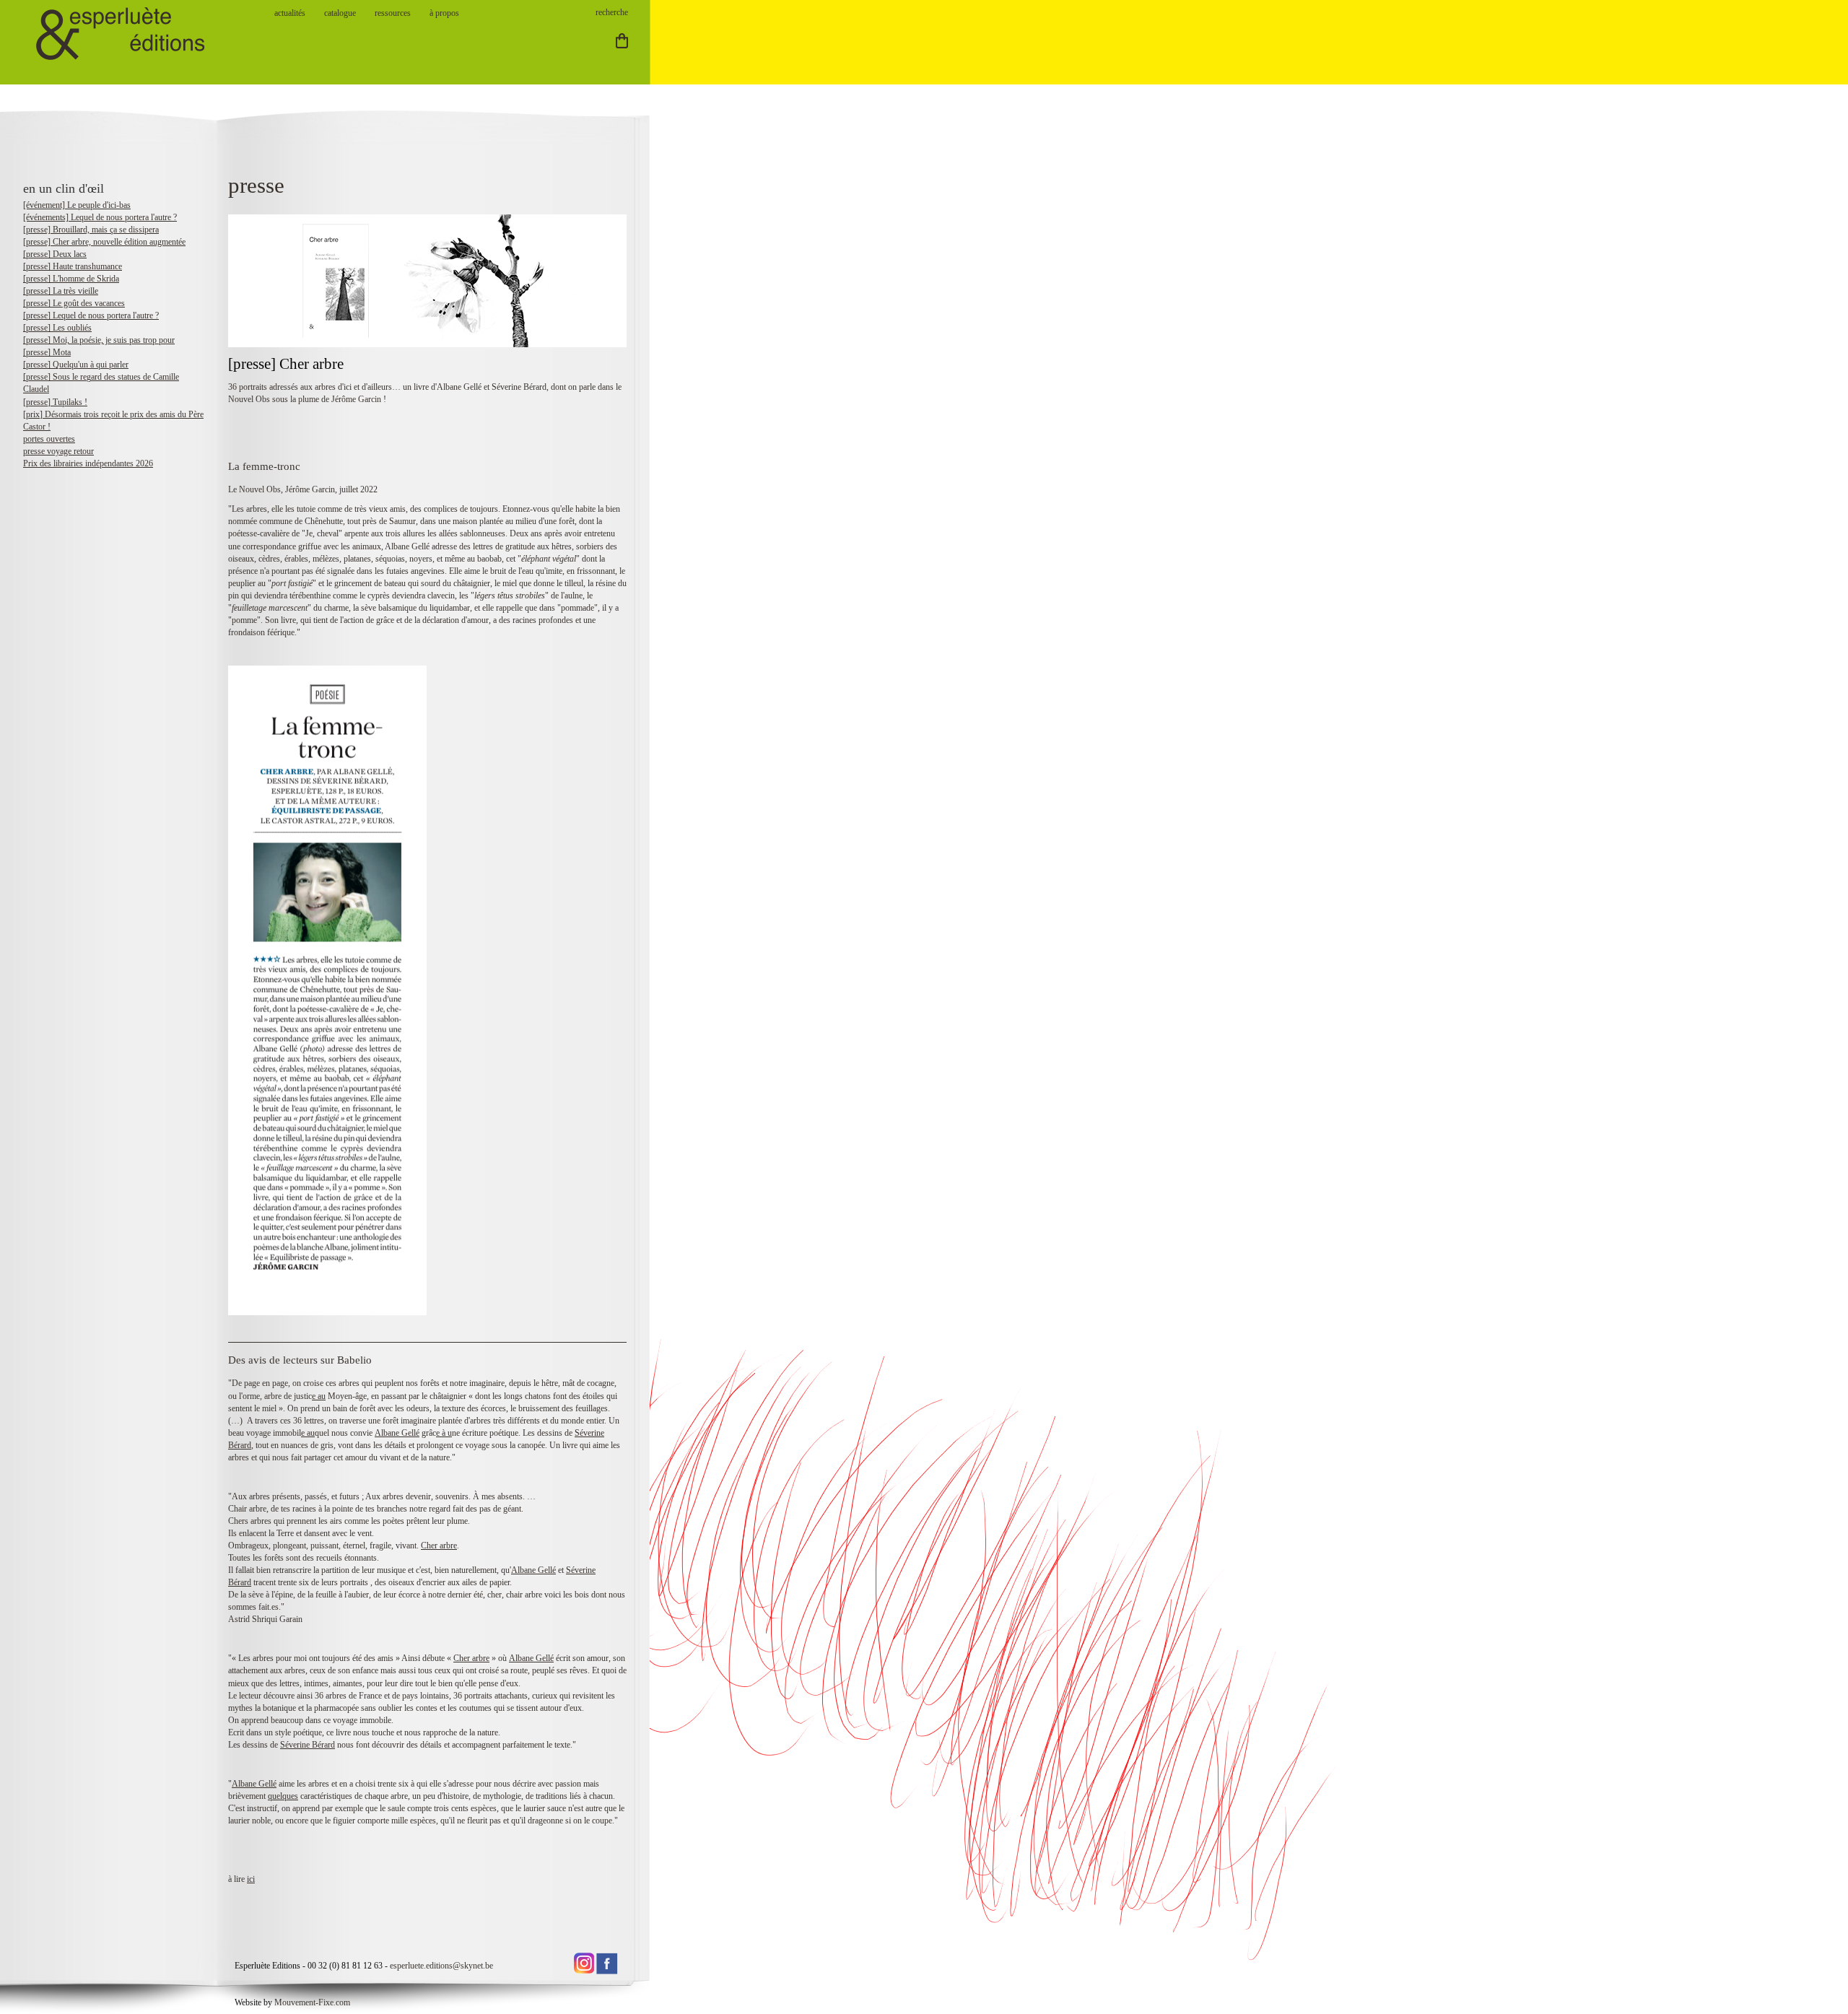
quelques (283, 1796)
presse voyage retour (58, 451)
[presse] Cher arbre (286, 364)
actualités (290, 13)
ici (251, 1879)
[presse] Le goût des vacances (74, 303)
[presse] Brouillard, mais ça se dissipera (91, 230)
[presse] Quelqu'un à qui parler (76, 365)
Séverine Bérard (308, 1745)
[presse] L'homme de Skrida (71, 279)
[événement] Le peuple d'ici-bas (77, 205)
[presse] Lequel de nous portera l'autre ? (91, 315)
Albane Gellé (397, 1433)
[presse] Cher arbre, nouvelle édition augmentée (104, 242)
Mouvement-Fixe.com (312, 2002)
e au (319, 1396)
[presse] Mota (47, 352)
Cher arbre (439, 1546)
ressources (393, 13)
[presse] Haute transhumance (73, 266)
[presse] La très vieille (61, 291)
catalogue (340, 13)
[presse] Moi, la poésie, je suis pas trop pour (99, 340)
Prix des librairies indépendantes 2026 (88, 463)
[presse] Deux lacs (55, 254)
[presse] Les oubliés (57, 328)
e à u (444, 1433)
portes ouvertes (49, 439)
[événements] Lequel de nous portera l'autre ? (100, 217)
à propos (444, 13)
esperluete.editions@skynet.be (441, 1966)
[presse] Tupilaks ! (55, 402)
